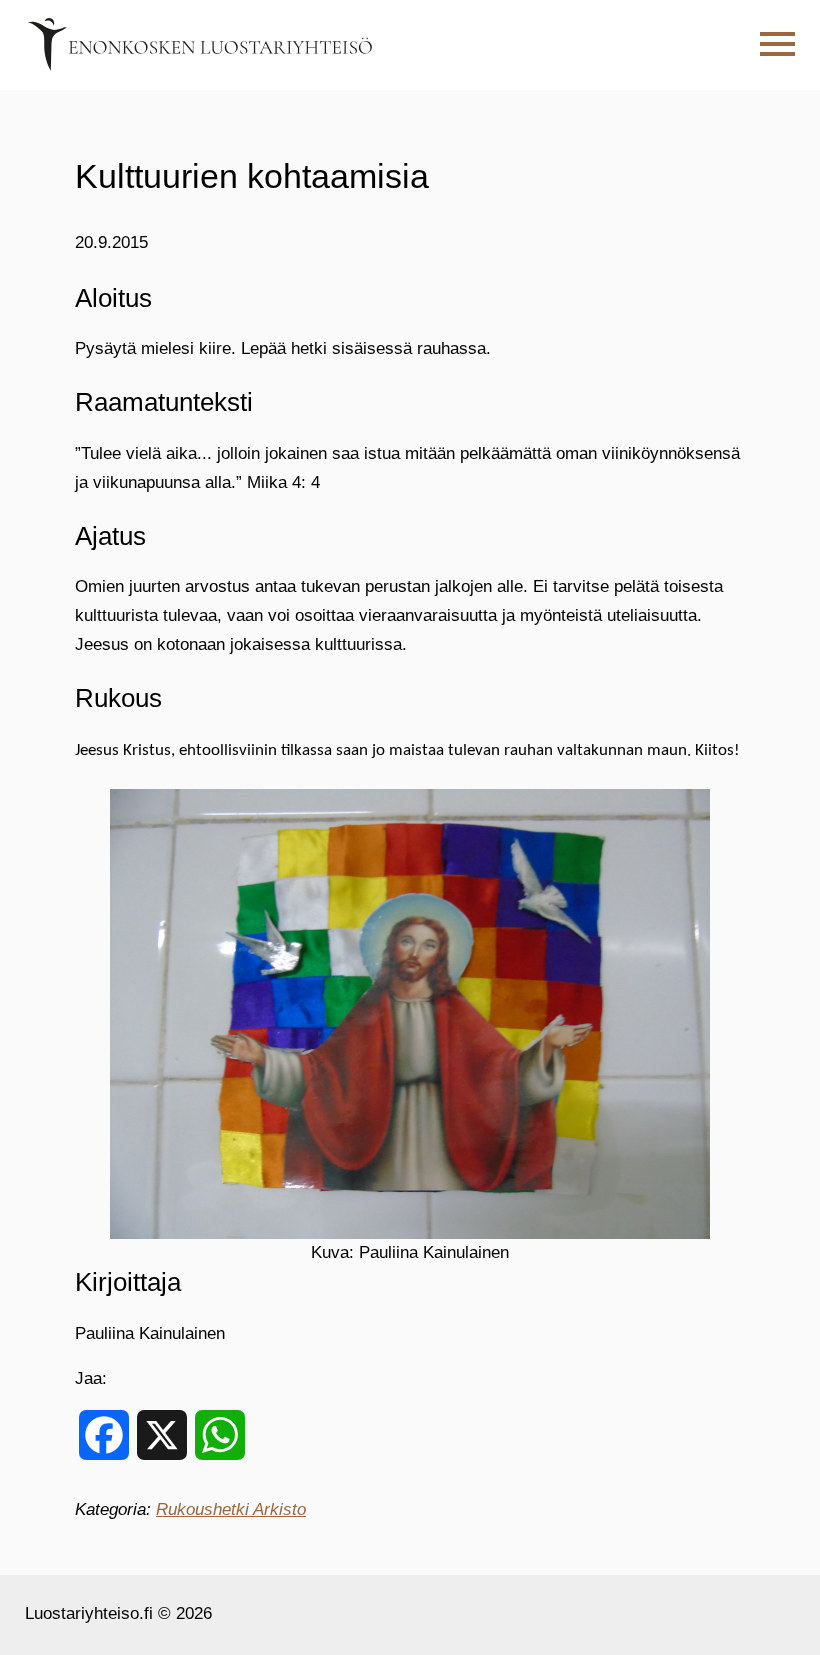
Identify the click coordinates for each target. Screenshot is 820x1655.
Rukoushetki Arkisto (231, 1509)
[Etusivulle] (200, 44)
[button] (777, 44)
